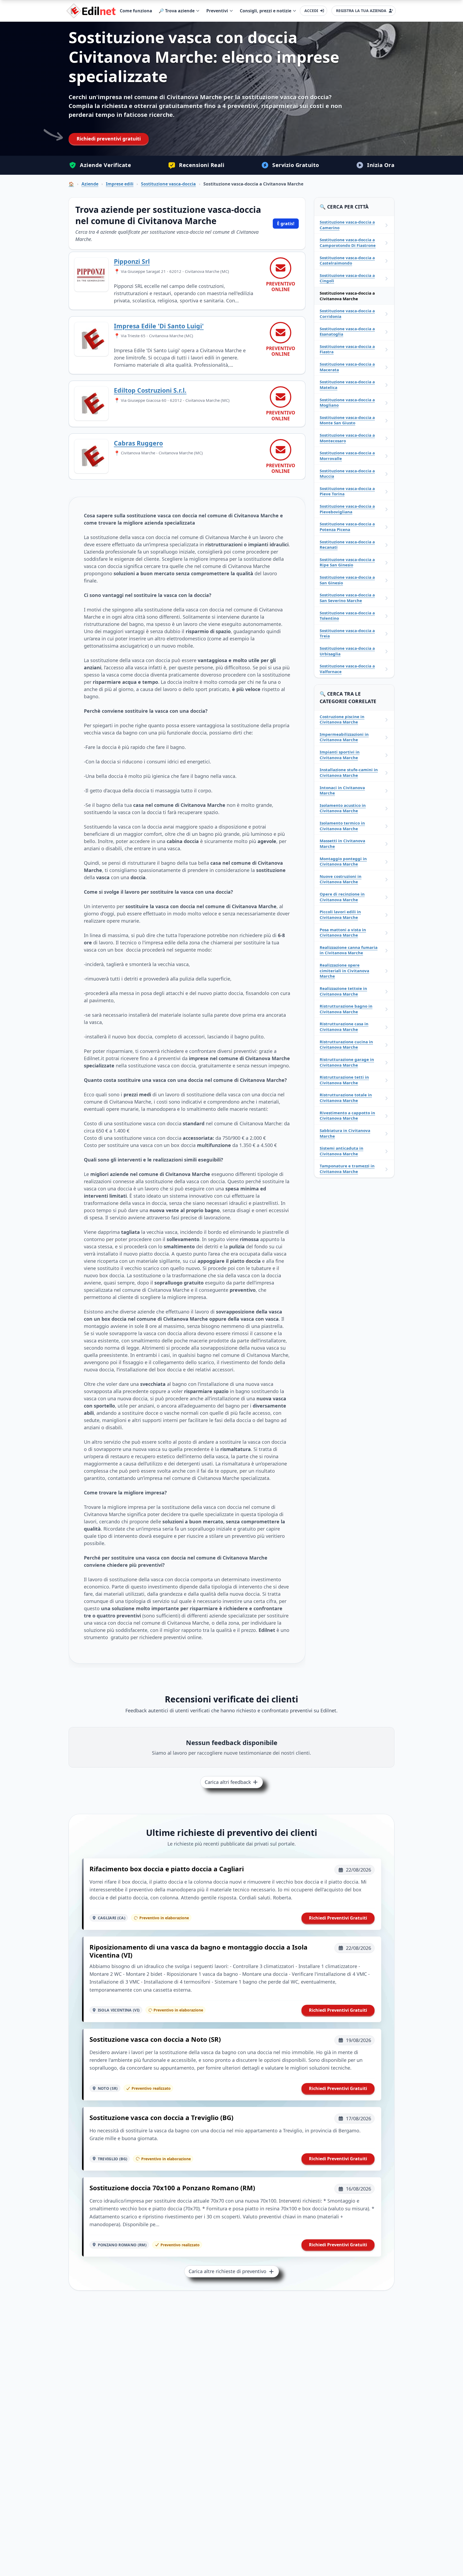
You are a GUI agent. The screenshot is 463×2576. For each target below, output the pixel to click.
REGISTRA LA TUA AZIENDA (361, 11)
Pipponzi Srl (132, 261)
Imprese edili (120, 184)
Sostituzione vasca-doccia (168, 184)
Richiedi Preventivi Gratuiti (338, 1918)
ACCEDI (311, 11)
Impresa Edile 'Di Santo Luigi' (159, 326)
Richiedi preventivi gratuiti (109, 139)
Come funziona (136, 11)
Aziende (90, 184)
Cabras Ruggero (138, 443)
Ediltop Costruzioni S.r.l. (150, 390)
